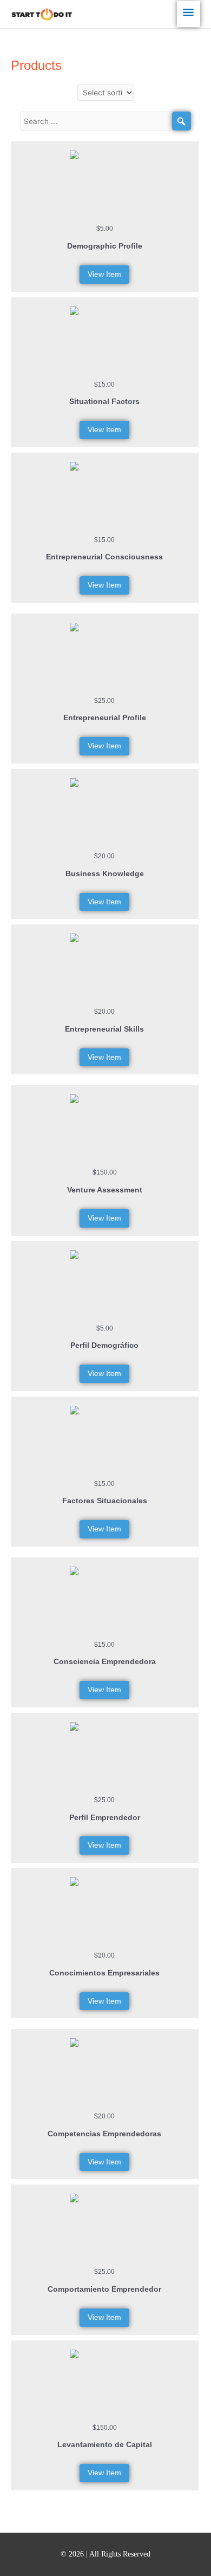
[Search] (182, 121)
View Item (104, 274)
